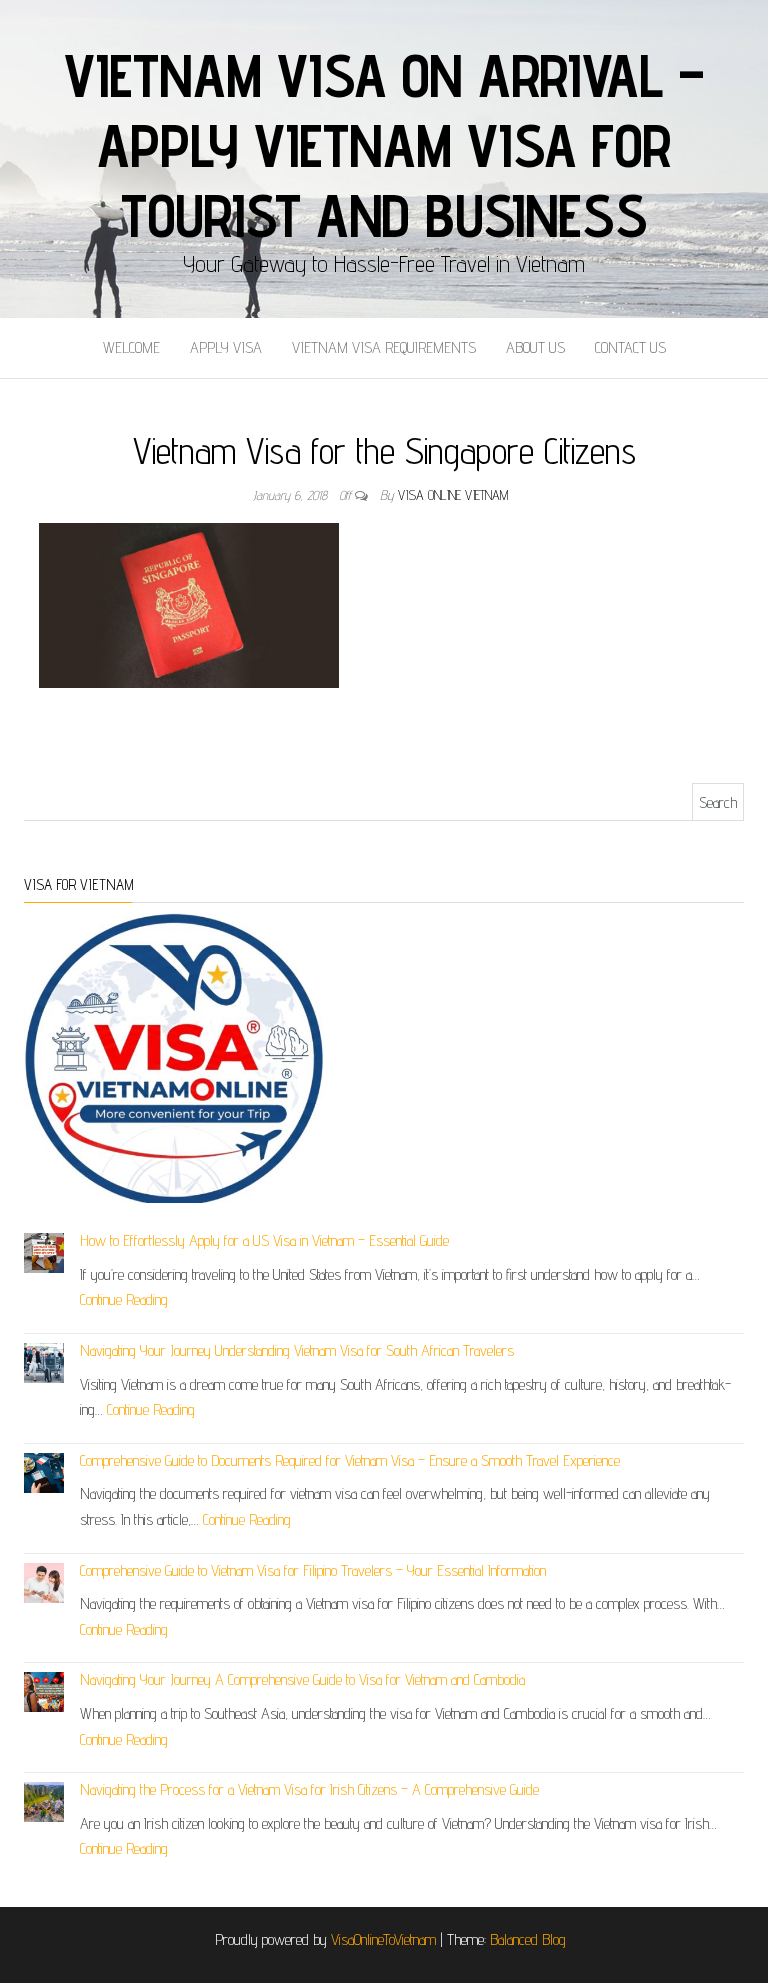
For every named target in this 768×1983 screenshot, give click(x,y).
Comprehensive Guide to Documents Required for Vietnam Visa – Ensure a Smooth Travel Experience (350, 1460)
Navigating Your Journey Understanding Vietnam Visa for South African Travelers (297, 1350)
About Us (535, 347)
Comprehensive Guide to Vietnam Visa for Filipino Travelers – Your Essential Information (313, 1570)
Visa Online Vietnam (453, 495)
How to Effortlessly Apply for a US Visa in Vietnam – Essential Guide (264, 1240)
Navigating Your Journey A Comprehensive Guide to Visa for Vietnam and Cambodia (302, 1679)
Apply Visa (226, 347)
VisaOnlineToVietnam (383, 1939)
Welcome (131, 347)
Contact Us (630, 347)
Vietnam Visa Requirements (384, 347)
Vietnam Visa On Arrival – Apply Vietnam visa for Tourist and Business (384, 145)
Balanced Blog (528, 1939)
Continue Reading (124, 1299)
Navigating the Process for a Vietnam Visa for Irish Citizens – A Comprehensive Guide (309, 1789)
